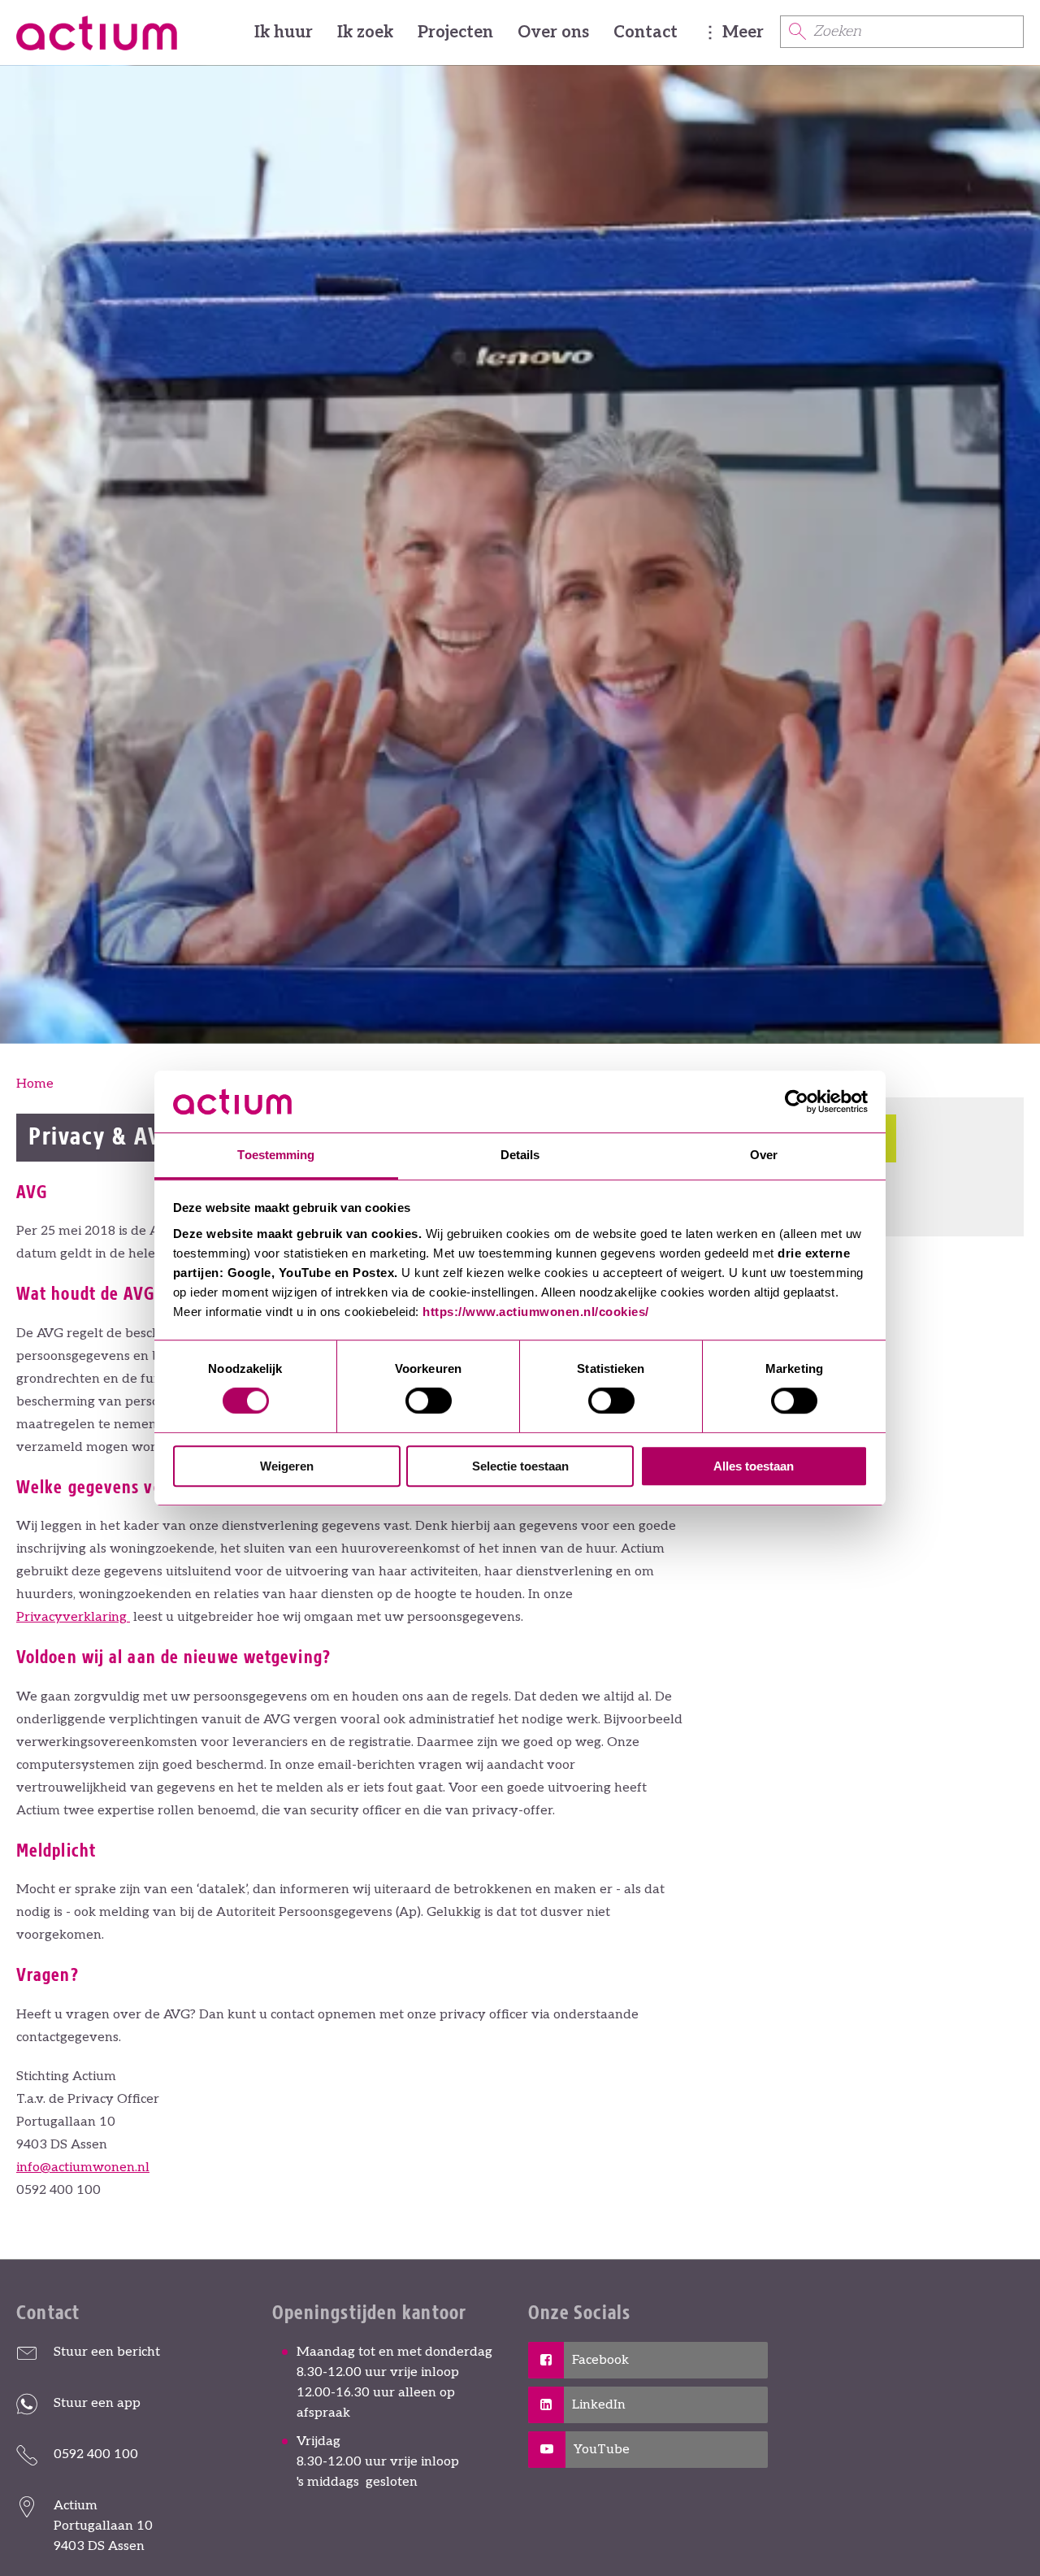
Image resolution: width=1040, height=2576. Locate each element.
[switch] (429, 1401)
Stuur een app (97, 2403)
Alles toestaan (754, 1466)
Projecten (455, 33)
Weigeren (287, 1466)
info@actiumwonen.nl (83, 2168)
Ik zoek (365, 33)
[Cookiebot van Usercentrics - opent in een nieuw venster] (797, 1101)
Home (35, 1084)
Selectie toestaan (520, 1466)
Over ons (553, 33)
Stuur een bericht (107, 2352)
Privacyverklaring (73, 1617)
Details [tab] (520, 1156)
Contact (646, 33)
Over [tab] (764, 1156)
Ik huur (284, 33)
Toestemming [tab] (276, 1156)
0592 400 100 (96, 2454)
